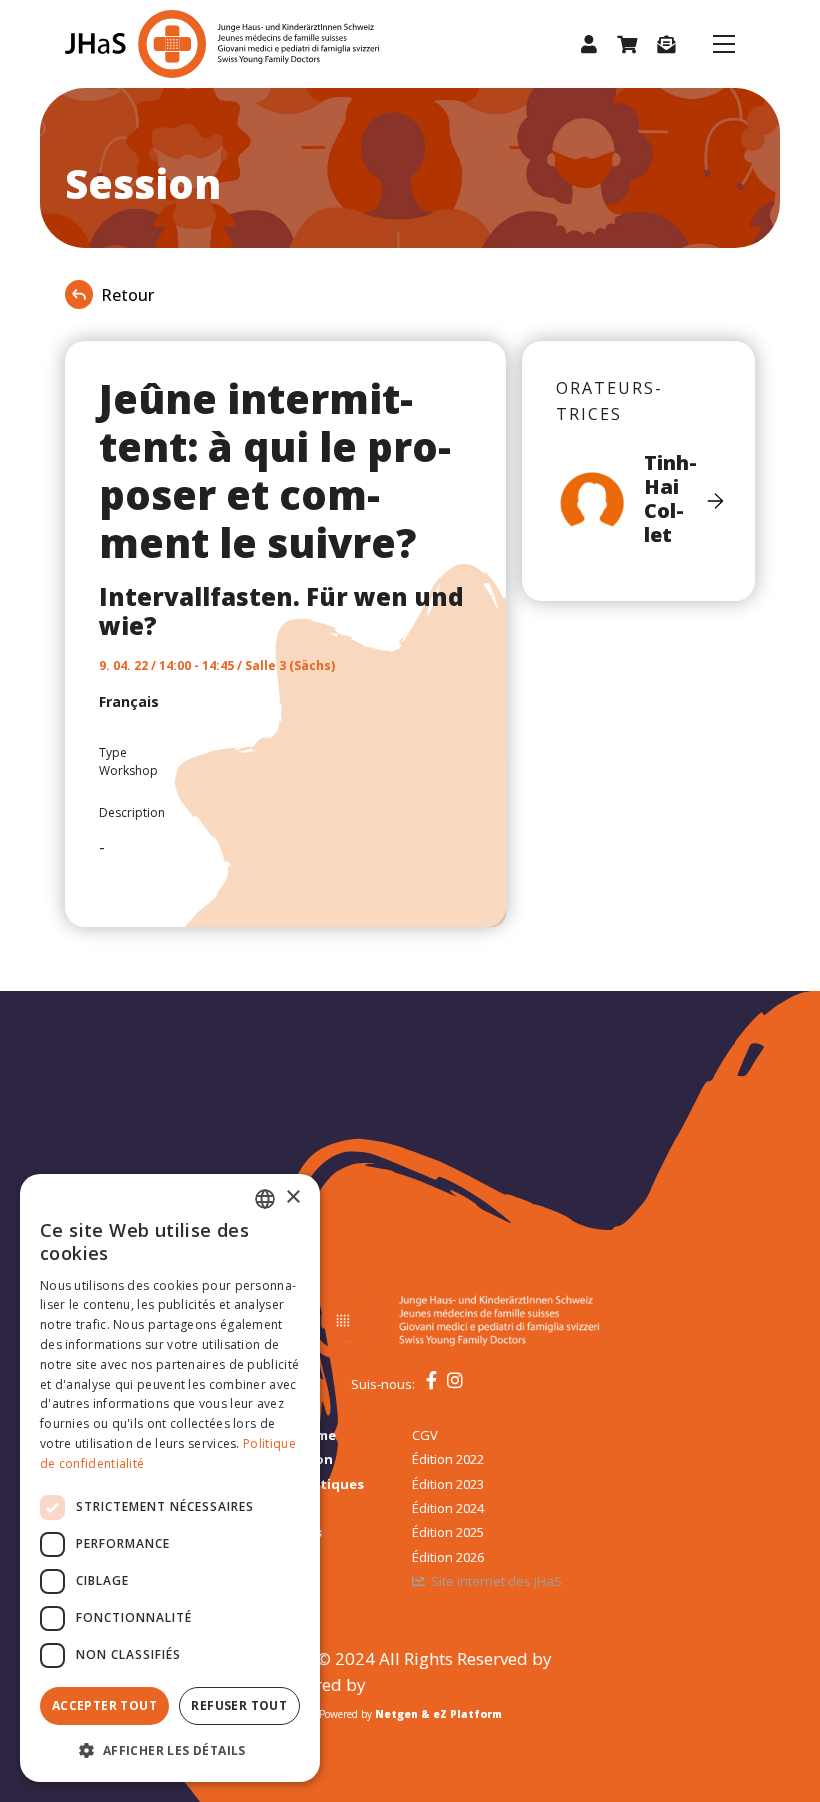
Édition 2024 (448, 1508)
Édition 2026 (448, 1557)
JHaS (574, 1658)
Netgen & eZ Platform (438, 1714)
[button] (589, 44)
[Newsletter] (666, 44)
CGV (425, 1435)
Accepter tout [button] (104, 1705)
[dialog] (170, 1478)
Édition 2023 (448, 1484)
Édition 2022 (448, 1459)
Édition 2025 (448, 1532)
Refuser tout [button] (239, 1705)
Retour (127, 295)
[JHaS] (177, 44)
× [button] (292, 1197)
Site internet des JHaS (496, 1581)
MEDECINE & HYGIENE (459, 1684)
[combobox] (265, 1199)
